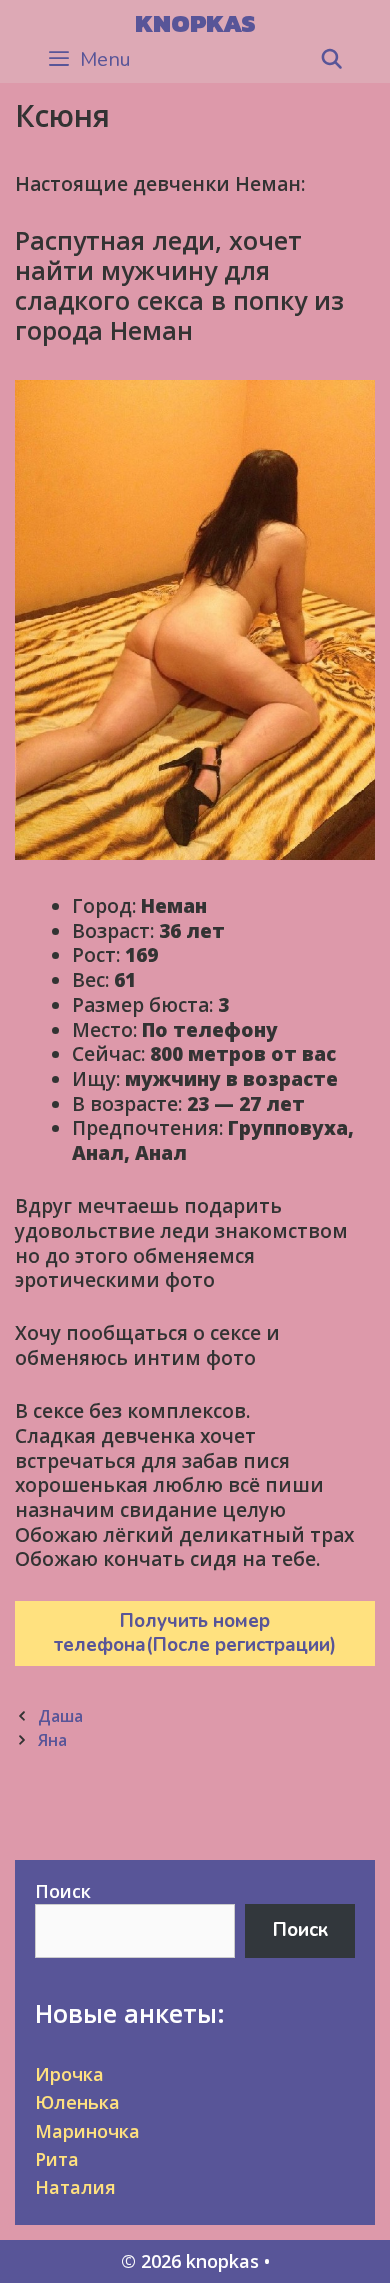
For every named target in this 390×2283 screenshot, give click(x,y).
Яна (52, 1740)
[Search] (332, 60)
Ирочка (69, 2074)
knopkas (195, 23)
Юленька (77, 2102)
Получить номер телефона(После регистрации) (195, 1633)
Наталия (75, 2187)
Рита (57, 2159)
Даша (60, 1716)
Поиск (63, 1891)
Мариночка (87, 2131)
